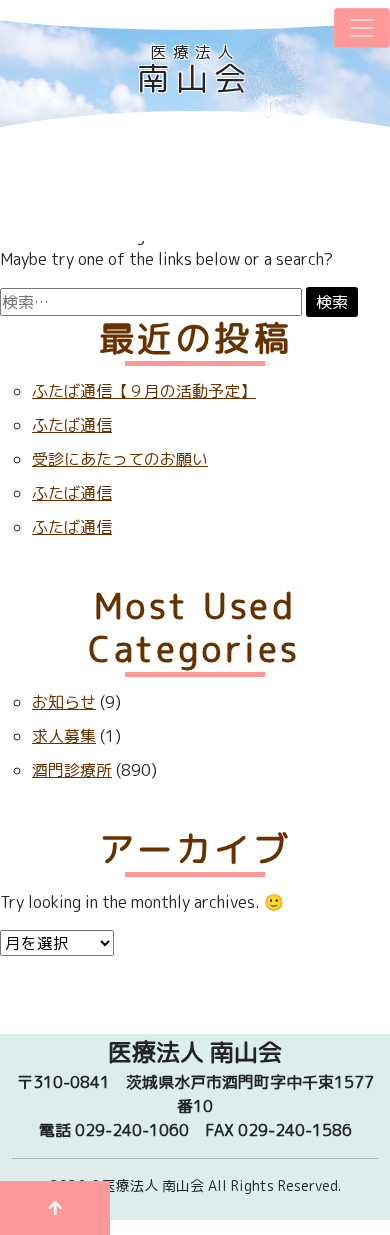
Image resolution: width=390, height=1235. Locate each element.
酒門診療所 (72, 770)
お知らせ (64, 702)
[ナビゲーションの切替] (362, 28)
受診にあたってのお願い (120, 459)
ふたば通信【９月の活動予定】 (144, 391)
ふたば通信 (72, 425)
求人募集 (64, 736)
